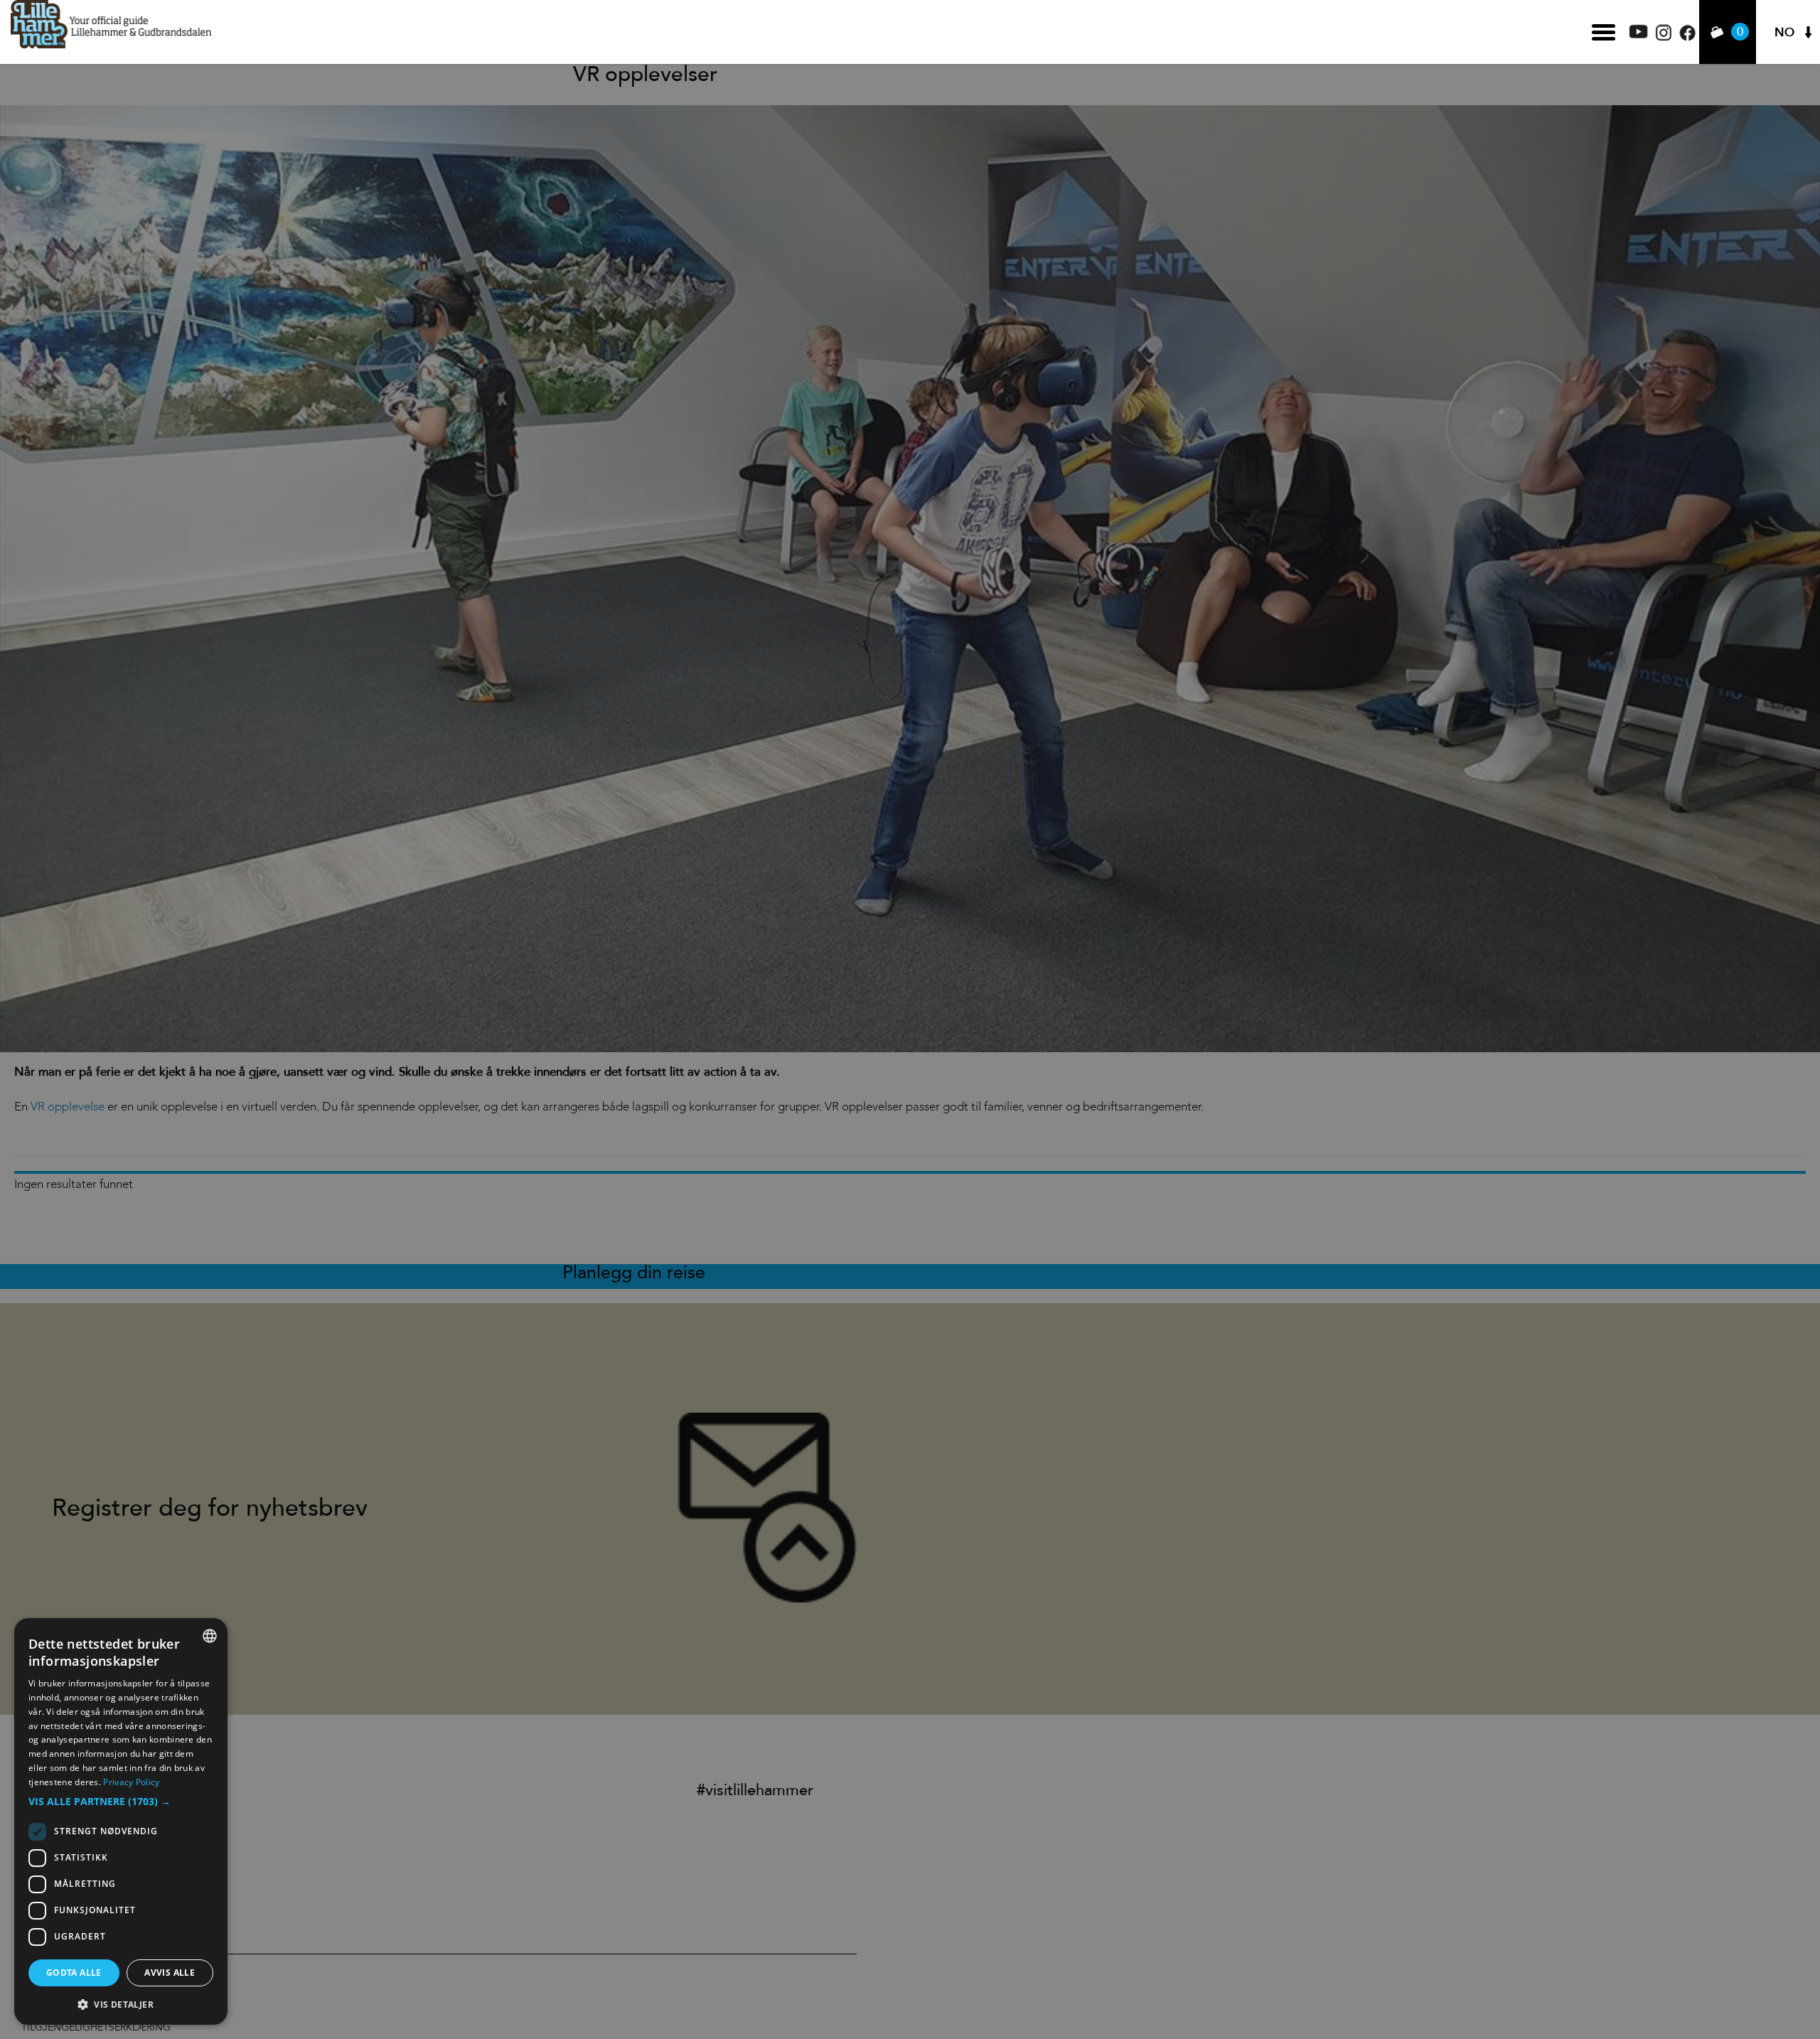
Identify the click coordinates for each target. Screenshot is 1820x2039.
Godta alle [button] (74, 1973)
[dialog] (121, 1821)
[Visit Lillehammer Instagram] (1664, 37)
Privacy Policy (131, 1782)
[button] (121, 1802)
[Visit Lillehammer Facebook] (1687, 37)
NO (1784, 32)
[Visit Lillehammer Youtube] (1639, 34)
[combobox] (210, 1636)
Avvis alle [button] (170, 1973)
